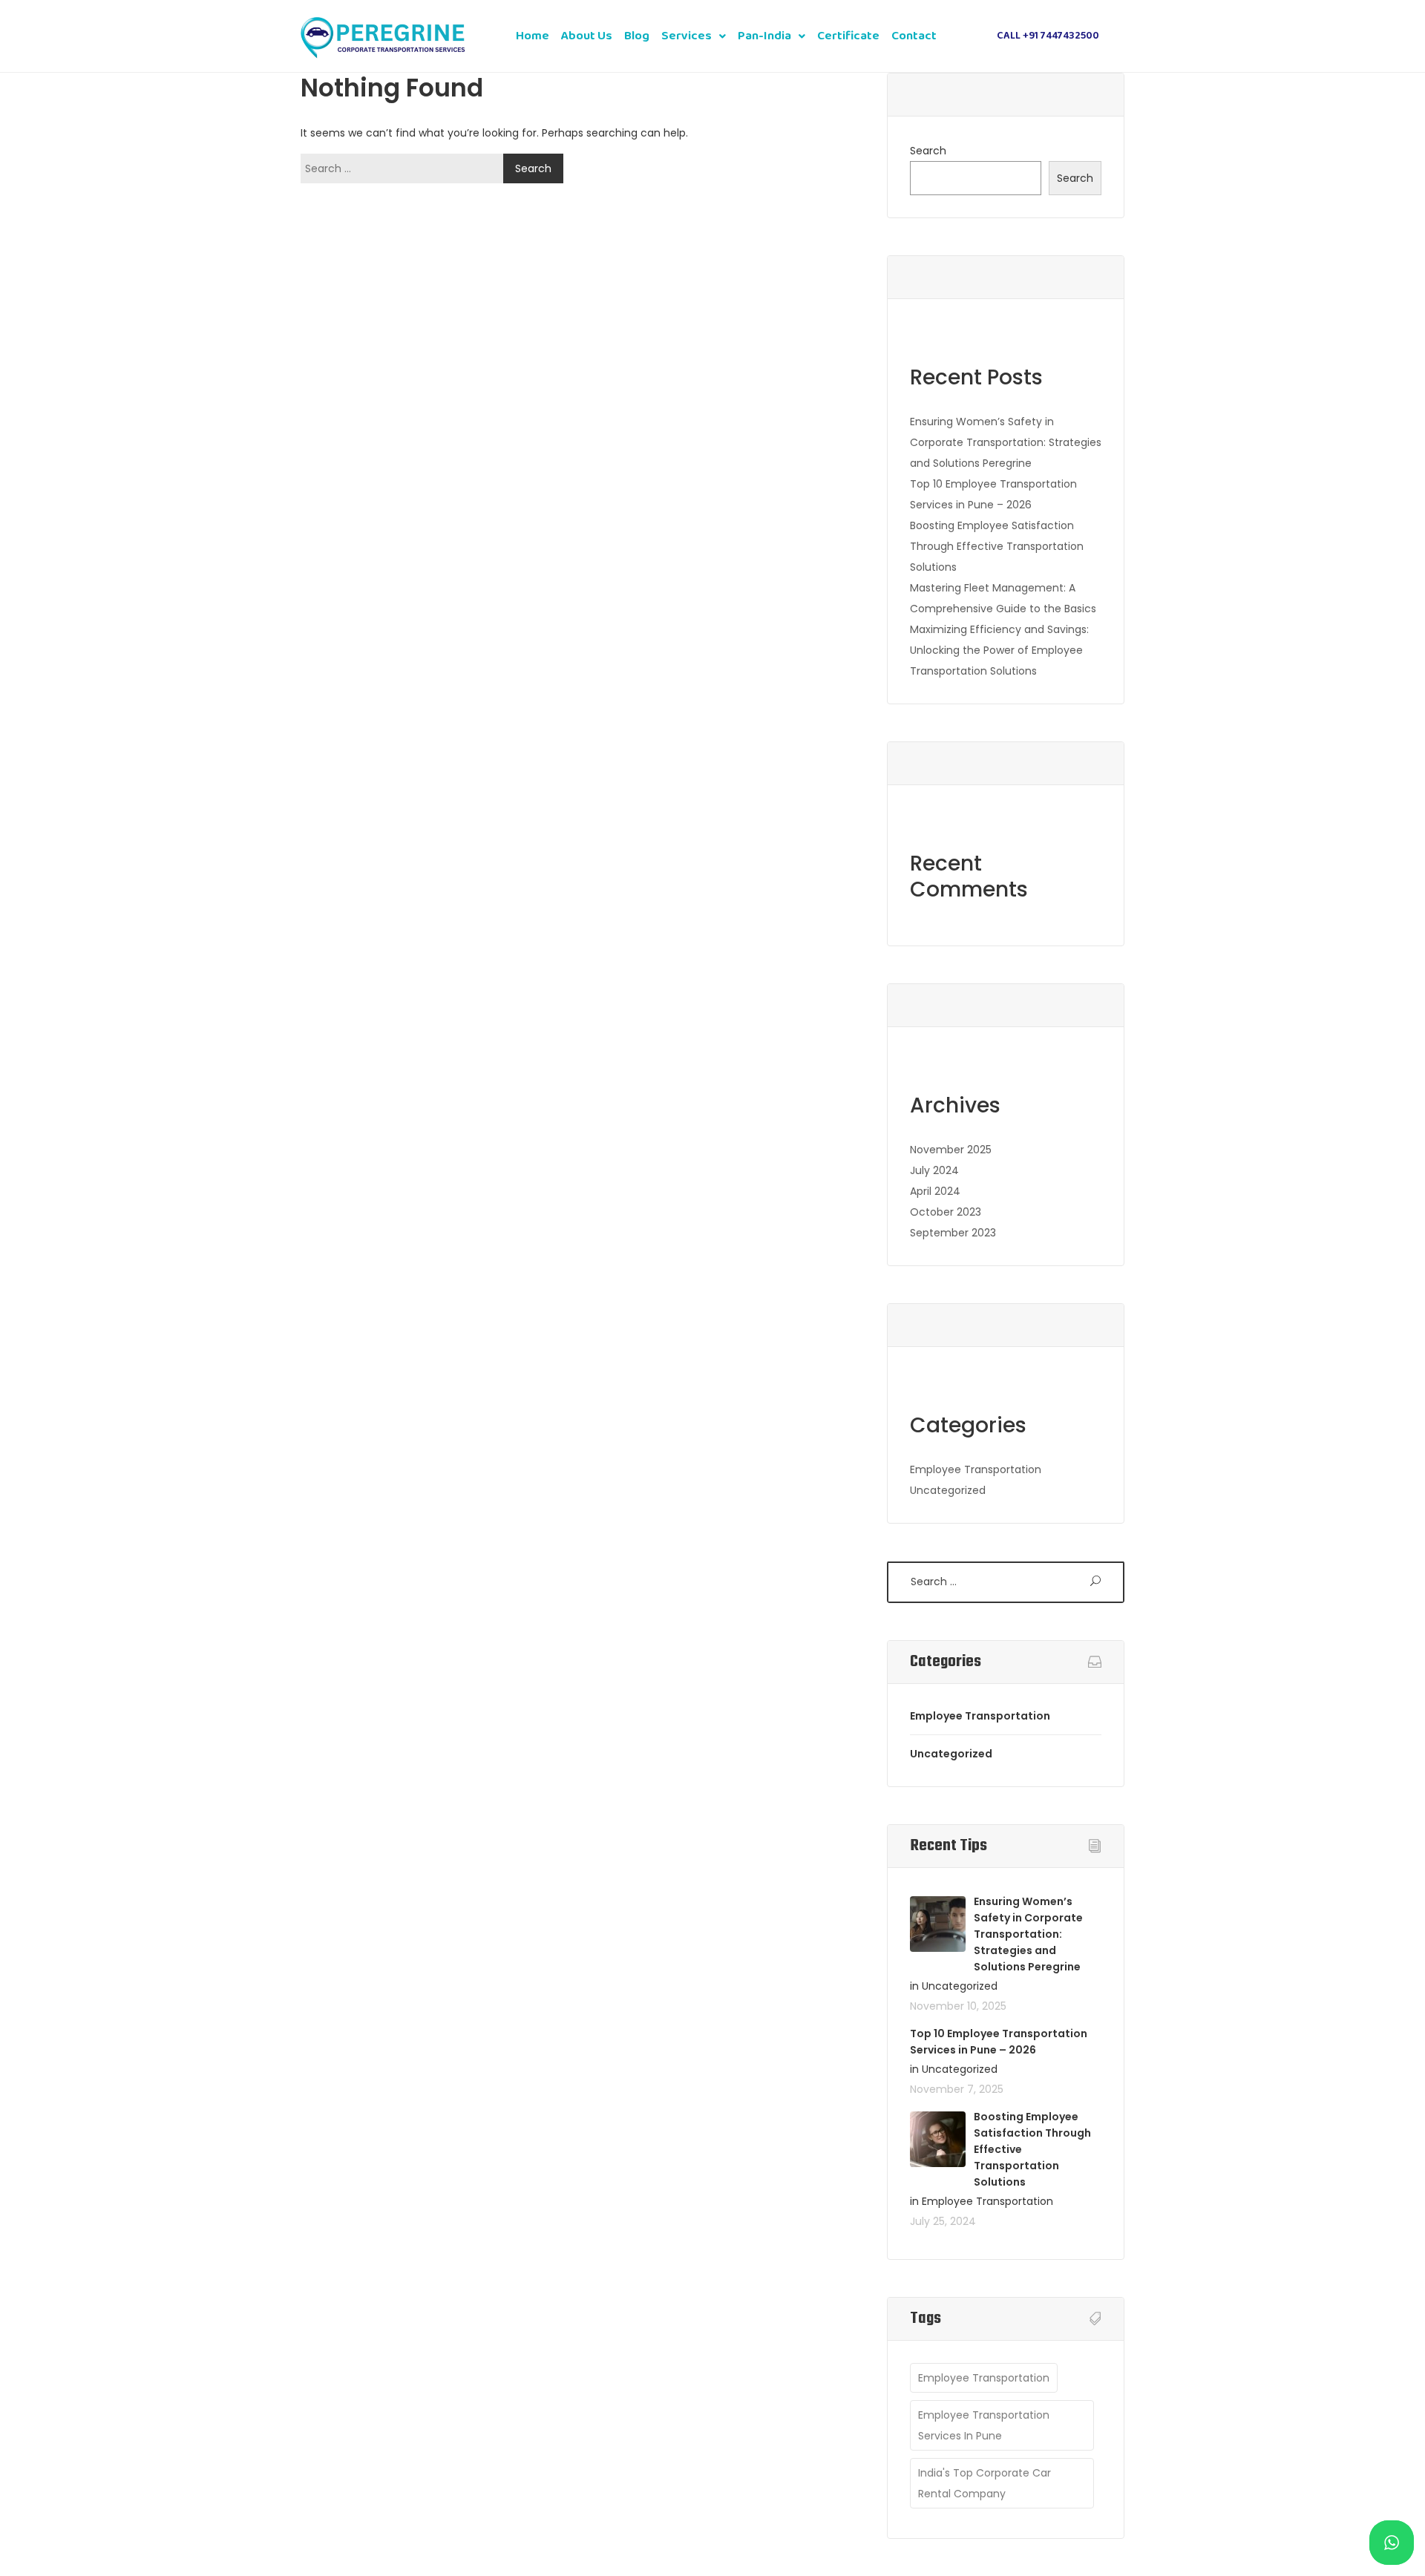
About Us (587, 36)
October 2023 (946, 1212)
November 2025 (951, 1150)
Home (533, 36)
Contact (914, 36)
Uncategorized (948, 1490)
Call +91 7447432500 (1048, 36)
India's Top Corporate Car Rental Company (985, 2483)
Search (928, 151)
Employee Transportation (976, 1469)
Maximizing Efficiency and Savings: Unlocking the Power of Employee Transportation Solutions (999, 650)
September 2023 (953, 1233)
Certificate (848, 36)
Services (687, 36)
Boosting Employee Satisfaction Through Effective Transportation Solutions (997, 546)
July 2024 (934, 1170)
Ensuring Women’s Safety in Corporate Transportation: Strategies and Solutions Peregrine (1006, 442)
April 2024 (935, 1191)
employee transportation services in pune (984, 2425)
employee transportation (984, 2378)
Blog (637, 36)
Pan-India (764, 36)
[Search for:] (406, 168)
